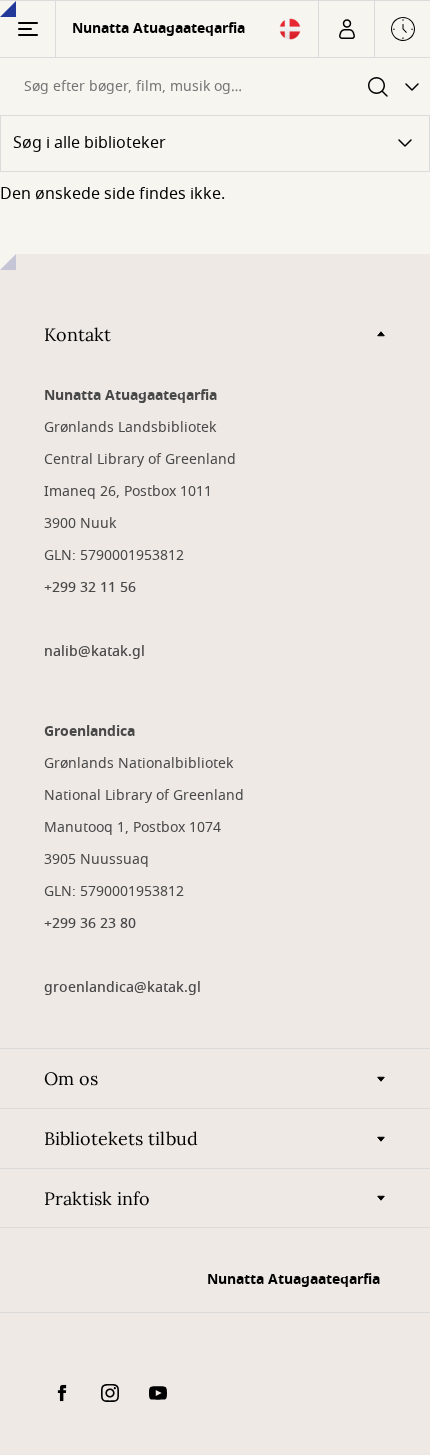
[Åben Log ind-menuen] (346, 29)
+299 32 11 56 (90, 587)
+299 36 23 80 (90, 923)
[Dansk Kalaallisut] (290, 35)
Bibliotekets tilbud (121, 1138)
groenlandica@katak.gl (122, 987)
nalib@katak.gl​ (94, 651)
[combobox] (178, 86)
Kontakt (77, 334)
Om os (71, 1078)
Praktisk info (97, 1198)
